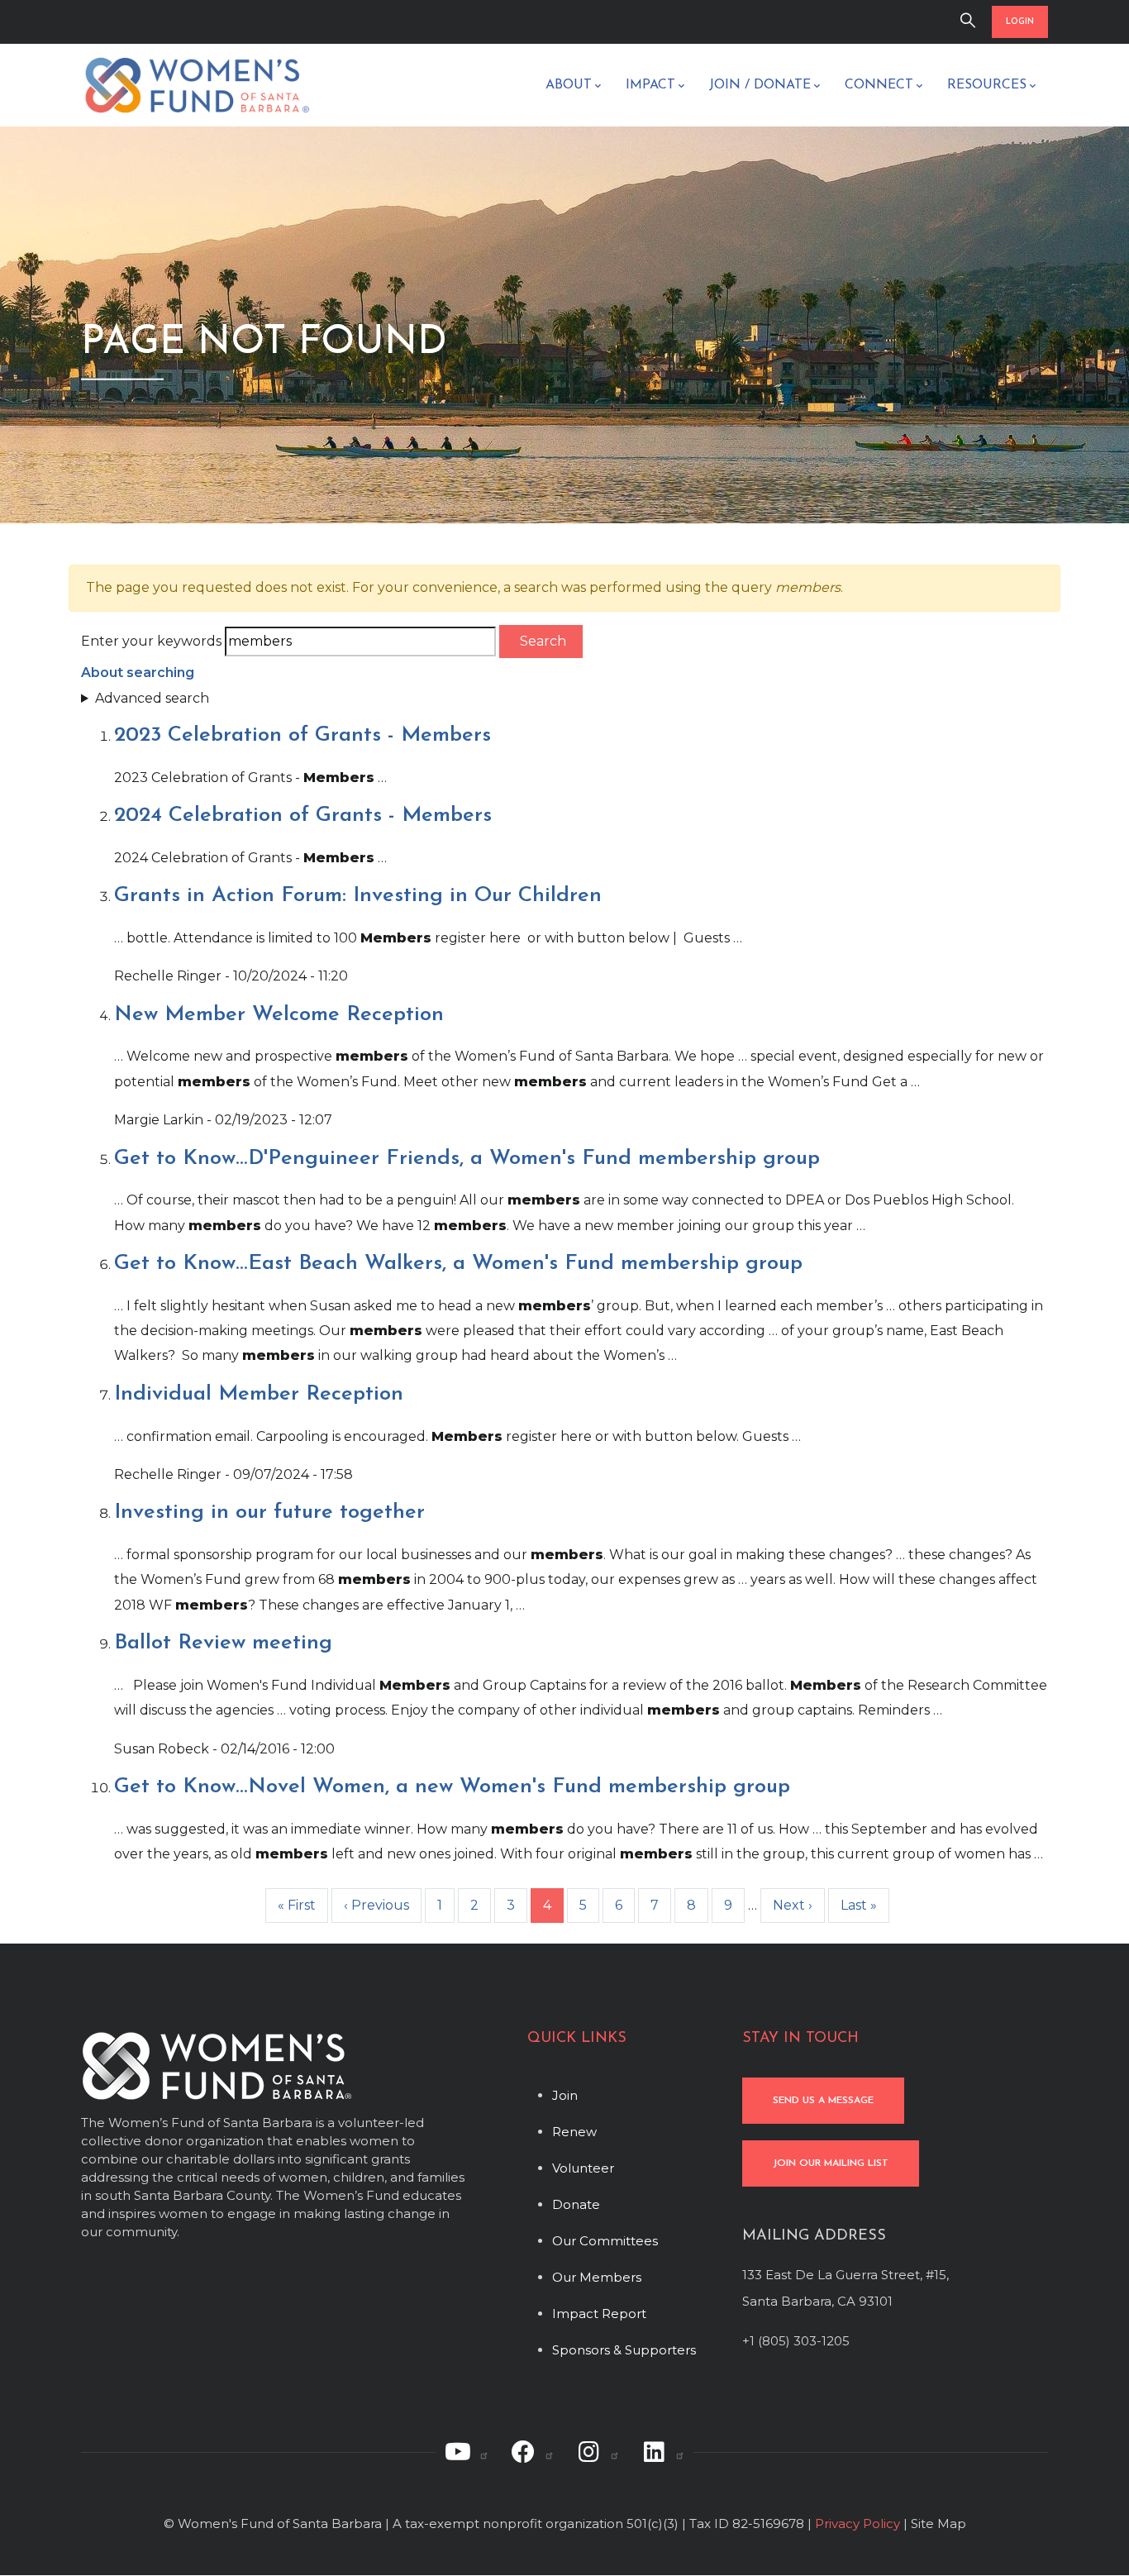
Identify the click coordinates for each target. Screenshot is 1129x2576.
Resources (987, 85)
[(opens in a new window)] (467, 2452)
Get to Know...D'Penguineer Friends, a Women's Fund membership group (467, 1159)
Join (565, 2095)
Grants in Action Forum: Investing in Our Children (358, 896)
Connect (879, 85)
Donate (576, 2204)
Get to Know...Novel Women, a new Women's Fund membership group (452, 1787)
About (569, 85)
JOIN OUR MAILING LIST (831, 2163)
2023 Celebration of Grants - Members (302, 735)
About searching (138, 673)
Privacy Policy (857, 2524)
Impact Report (599, 2314)
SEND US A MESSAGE (823, 2101)
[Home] (197, 85)
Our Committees (605, 2241)
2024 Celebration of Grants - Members (303, 816)
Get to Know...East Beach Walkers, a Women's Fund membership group (458, 1264)
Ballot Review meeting (223, 1643)
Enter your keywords (151, 641)
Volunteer (583, 2168)
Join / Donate (760, 85)
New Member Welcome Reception (279, 1015)
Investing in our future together (269, 1512)
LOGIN (1020, 22)
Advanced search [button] (152, 698)
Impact (650, 85)
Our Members (597, 2277)
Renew (574, 2132)
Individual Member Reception (259, 1394)
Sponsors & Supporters (624, 2350)
